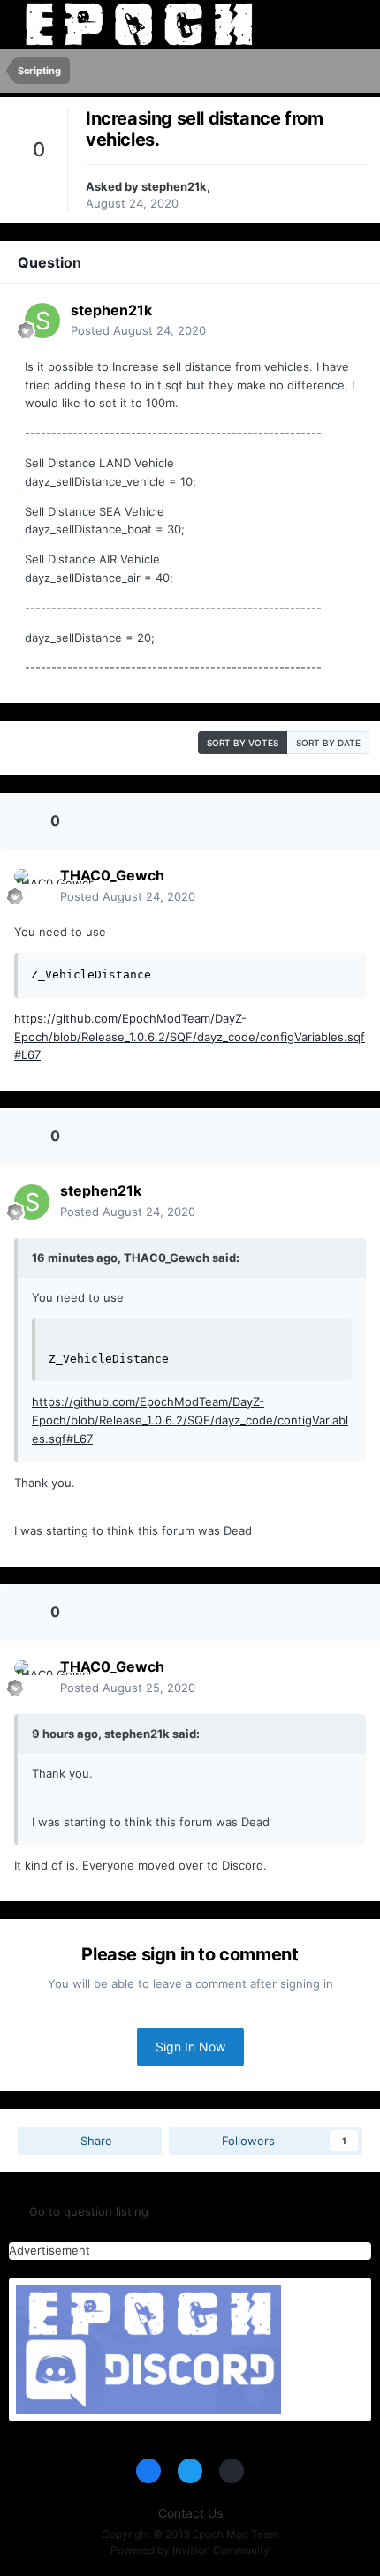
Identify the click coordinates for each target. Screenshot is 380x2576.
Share (95, 2141)
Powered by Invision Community (190, 2550)
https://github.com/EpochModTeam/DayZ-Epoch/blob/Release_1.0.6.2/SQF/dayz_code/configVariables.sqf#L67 (190, 1037)
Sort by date (328, 743)
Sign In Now (190, 2047)
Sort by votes (243, 743)
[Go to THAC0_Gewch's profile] (32, 887)
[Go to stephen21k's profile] (42, 321)
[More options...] (338, 321)
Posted (138, 330)
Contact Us (190, 2513)
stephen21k (174, 186)
